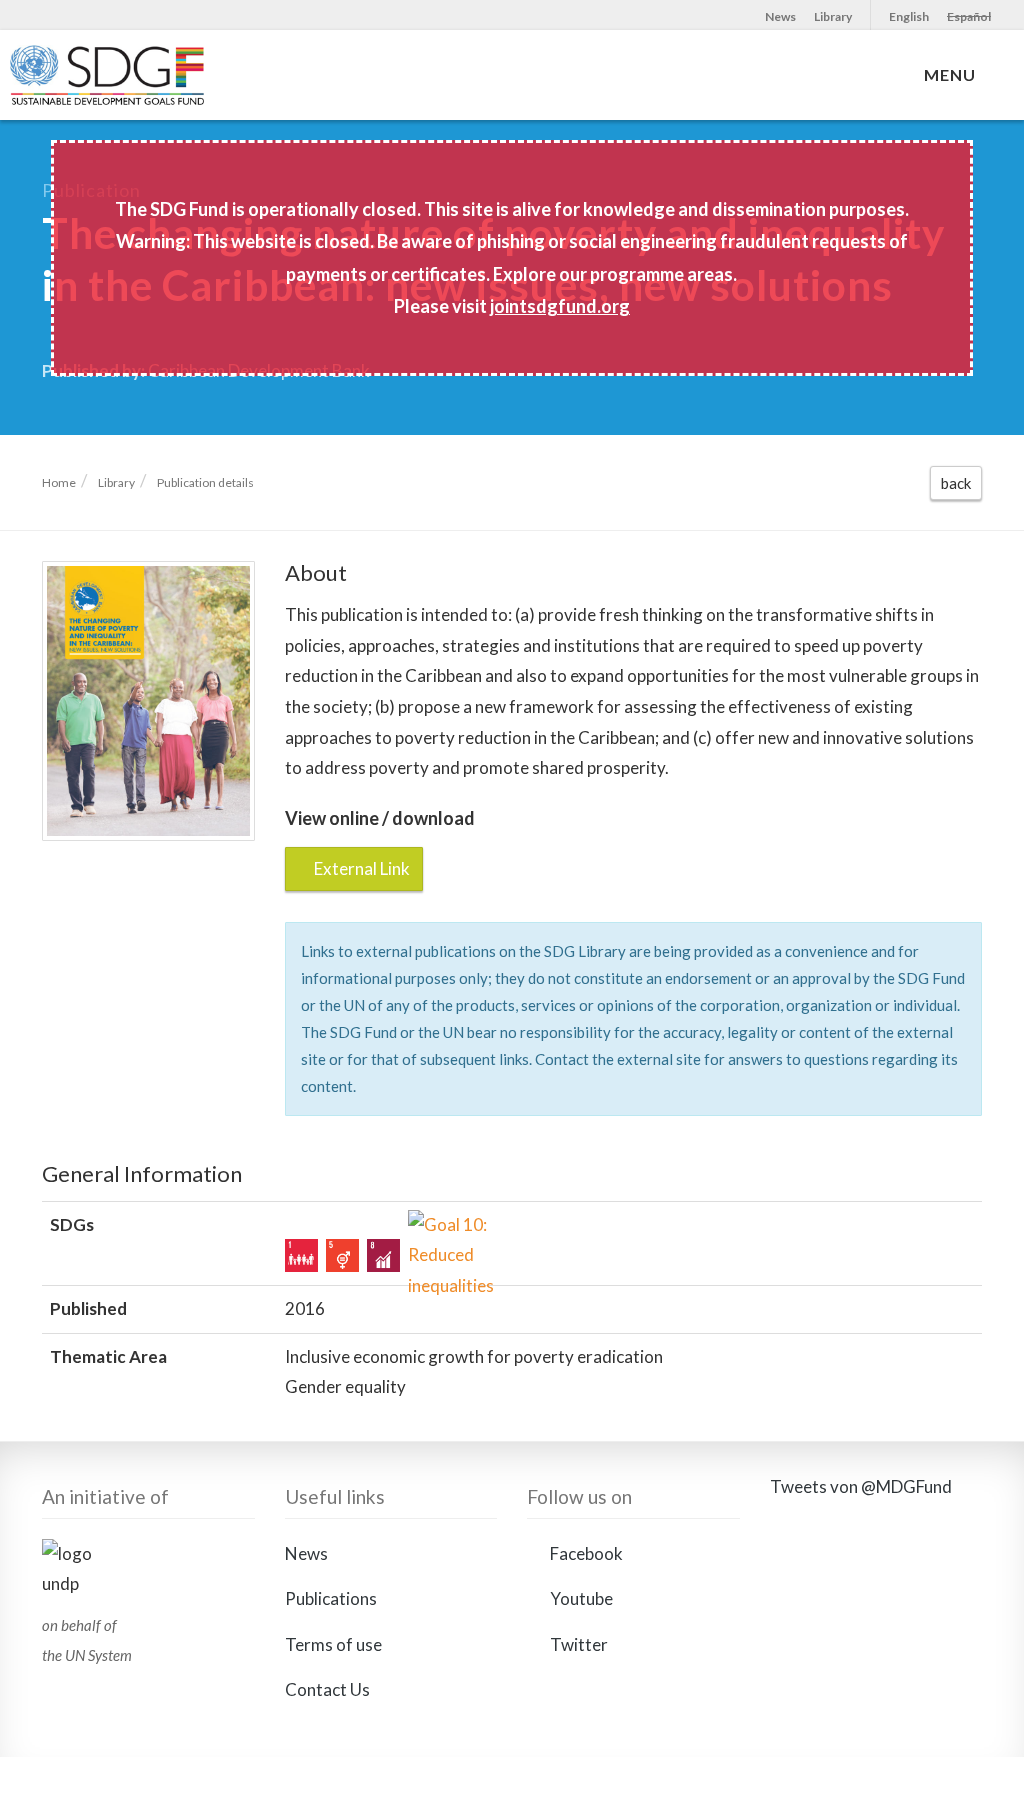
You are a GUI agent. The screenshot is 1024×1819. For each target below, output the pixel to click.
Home (59, 482)
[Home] (148, 85)
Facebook (585, 1553)
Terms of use (333, 1644)
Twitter (577, 1644)
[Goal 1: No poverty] (301, 1255)
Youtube (580, 1598)
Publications (331, 1598)
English (909, 16)
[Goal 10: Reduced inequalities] (424, 1226)
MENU (954, 74)
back (956, 483)
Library (833, 16)
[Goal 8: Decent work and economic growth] (383, 1255)
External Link (360, 868)
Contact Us (327, 1689)
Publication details (205, 482)
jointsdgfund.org (560, 306)
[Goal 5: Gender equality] (342, 1255)
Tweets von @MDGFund (861, 1486)
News (780, 16)
